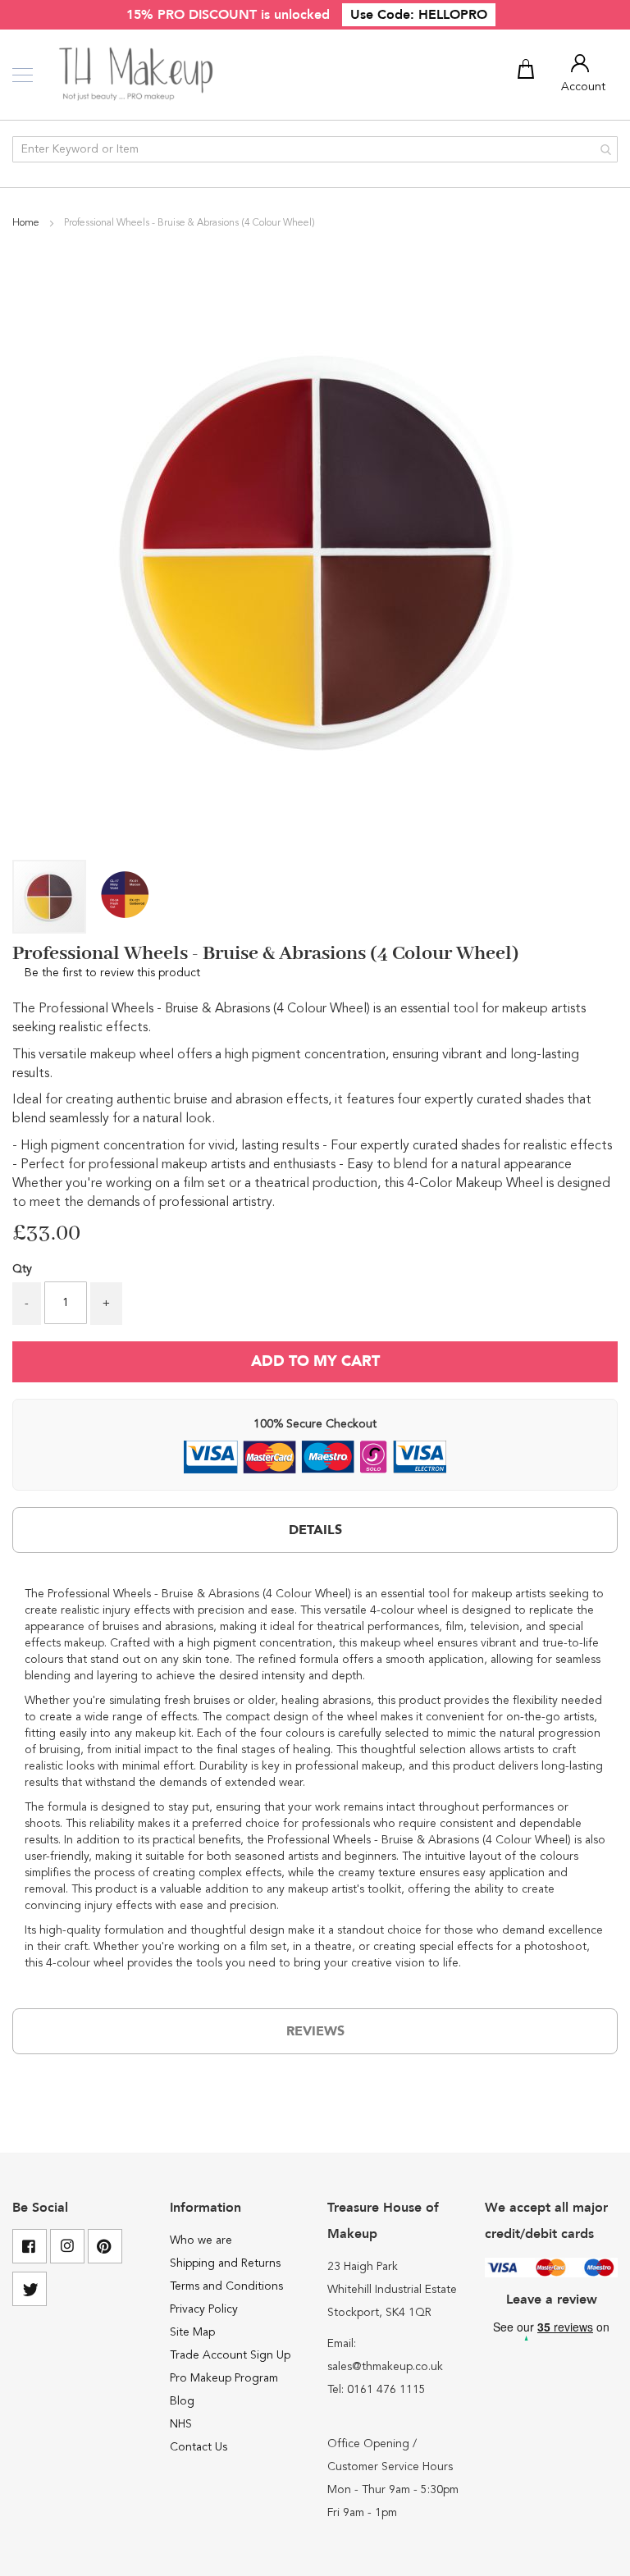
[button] (125, 897)
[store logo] (137, 75)
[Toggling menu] (23, 75)
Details (315, 1530)
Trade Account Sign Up (230, 2355)
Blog (182, 2401)
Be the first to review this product (112, 973)
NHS (181, 2424)
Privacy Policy (204, 2309)
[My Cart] (528, 72)
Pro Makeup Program (224, 2378)
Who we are (201, 2240)
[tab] (315, 1530)
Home (27, 223)
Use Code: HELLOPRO (419, 15)
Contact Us (199, 2447)
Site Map (192, 2332)
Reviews (315, 2031)
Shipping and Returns (225, 2263)
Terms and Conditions (226, 2286)
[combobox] (315, 149)
